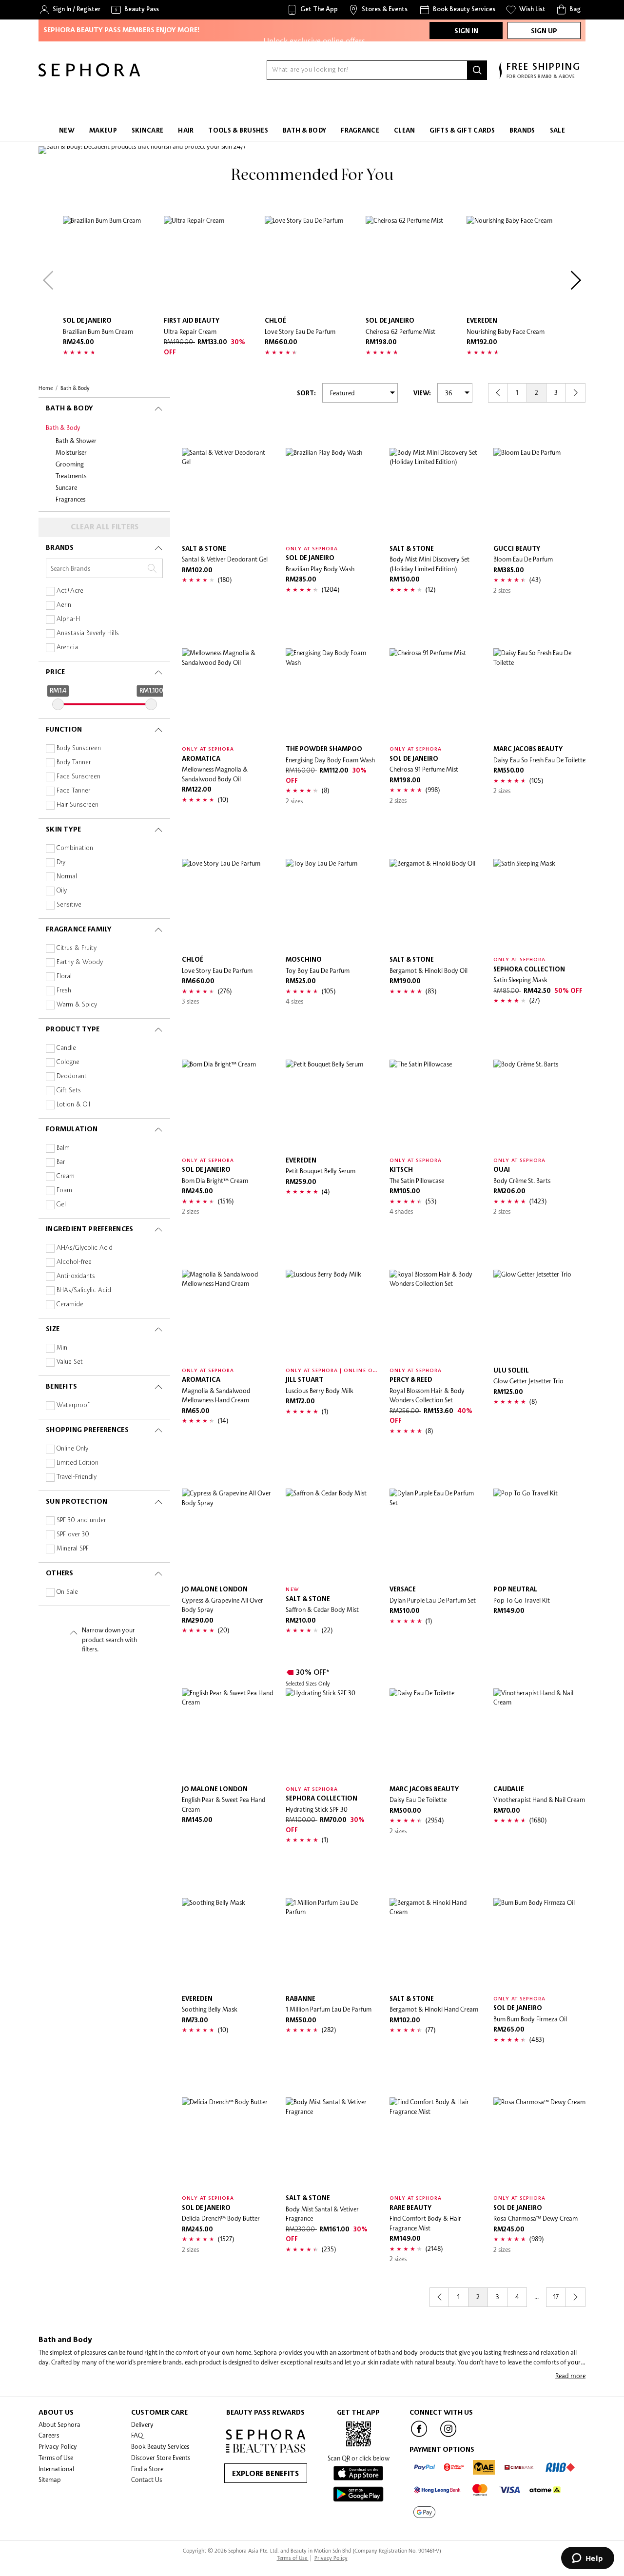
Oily (62, 891)
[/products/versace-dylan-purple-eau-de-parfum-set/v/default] (436, 1535)
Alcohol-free (74, 1262)
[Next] (576, 280)
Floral (64, 977)
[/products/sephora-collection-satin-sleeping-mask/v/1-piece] (539, 905)
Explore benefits (265, 2474)
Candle (66, 1048)
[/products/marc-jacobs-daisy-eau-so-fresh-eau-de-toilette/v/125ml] (539, 694)
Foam (64, 1191)
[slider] (58, 704)
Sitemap (50, 2479)
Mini (63, 1348)
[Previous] (48, 280)
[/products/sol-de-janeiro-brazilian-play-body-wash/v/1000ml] (332, 494)
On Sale (67, 1592)
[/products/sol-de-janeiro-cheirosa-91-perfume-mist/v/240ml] (436, 694)
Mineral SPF (73, 1549)
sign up (544, 31)
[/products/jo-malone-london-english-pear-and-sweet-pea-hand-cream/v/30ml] (228, 1734)
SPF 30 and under (81, 1520)
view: (422, 394)
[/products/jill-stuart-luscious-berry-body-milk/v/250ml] (332, 1316)
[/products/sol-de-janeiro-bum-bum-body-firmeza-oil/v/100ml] (539, 1944)
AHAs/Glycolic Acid (85, 1248)
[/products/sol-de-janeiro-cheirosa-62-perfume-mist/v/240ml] (414, 264)
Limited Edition (78, 1463)
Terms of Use (56, 2458)
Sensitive (69, 905)
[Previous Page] (498, 393)
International (56, 2469)
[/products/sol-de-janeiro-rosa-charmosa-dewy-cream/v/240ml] (539, 2143)
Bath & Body (63, 427)
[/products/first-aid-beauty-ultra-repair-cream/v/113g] (212, 264)
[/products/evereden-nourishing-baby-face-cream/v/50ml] (515, 264)
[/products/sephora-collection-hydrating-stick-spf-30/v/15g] (332, 1734)
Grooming (70, 464)
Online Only (72, 1449)
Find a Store (147, 2469)
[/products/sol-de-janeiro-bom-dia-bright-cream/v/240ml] (228, 1106)
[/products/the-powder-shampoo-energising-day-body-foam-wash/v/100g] (332, 694)
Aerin (64, 605)
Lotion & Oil (73, 1105)
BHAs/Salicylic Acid (84, 1290)
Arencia (67, 648)
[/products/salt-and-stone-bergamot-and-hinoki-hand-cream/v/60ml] (436, 1944)
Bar (61, 1162)
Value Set (70, 1362)
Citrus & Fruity (77, 948)
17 (556, 2297)
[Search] (477, 70)
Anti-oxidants (76, 1276)
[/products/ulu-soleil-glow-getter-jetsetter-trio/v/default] (539, 1316)
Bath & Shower (76, 441)
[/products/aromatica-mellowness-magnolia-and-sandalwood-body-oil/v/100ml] (228, 694)
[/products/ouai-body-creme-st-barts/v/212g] (539, 1106)
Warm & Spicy (77, 1005)
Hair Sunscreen (78, 805)
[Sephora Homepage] (89, 74)
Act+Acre (70, 591)
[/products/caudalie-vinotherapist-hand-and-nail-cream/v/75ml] (539, 1734)
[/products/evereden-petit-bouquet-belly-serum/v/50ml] (332, 1106)
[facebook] (419, 2436)
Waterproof (73, 1405)
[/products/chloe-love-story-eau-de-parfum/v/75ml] (313, 264)
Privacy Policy (58, 2446)
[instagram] (448, 2436)
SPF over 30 (73, 1535)
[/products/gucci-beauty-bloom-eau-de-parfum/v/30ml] (539, 494)
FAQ (137, 2435)
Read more (570, 2376)
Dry (61, 862)
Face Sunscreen (78, 777)
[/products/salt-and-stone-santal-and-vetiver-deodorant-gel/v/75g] (228, 494)
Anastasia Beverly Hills (88, 633)
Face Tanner (73, 791)
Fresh (64, 991)
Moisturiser (71, 452)
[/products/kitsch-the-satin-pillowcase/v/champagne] (436, 1106)
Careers (49, 2435)
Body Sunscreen (79, 748)
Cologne (68, 1062)
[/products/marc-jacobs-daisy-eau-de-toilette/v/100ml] (436, 1734)
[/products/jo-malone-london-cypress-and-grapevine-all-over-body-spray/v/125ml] (228, 1535)
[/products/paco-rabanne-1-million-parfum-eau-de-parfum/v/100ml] (332, 1944)
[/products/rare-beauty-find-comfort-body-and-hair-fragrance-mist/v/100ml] (436, 2143)
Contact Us (146, 2479)
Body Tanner (74, 763)
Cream (66, 1176)
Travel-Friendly (77, 1477)
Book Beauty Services (160, 2446)
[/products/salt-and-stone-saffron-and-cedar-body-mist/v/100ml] (332, 1535)
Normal (67, 877)
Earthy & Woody (80, 962)
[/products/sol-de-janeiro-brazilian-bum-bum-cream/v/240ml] (111, 264)
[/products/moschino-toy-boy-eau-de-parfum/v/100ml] (332, 905)
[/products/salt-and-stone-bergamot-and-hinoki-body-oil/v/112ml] (436, 905)
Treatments (71, 476)
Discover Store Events (161, 2458)
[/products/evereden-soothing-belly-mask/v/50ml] (228, 1944)
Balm (63, 1148)
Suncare (66, 487)
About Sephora (59, 2424)
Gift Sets (69, 1091)
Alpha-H (68, 619)
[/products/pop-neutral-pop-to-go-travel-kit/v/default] (539, 1535)
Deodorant (72, 1076)
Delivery (142, 2424)
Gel (61, 1205)
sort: (306, 394)
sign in (466, 31)
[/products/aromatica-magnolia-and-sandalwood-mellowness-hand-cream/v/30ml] (228, 1316)
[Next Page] (576, 393)
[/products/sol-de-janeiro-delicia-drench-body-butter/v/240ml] (228, 2143)
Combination (75, 848)
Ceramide (70, 1305)
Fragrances (70, 499)
